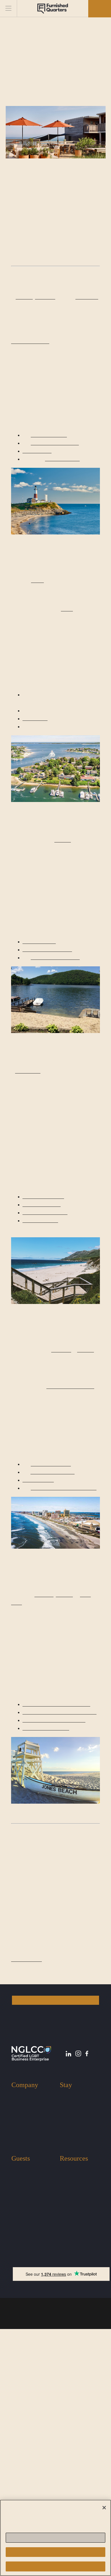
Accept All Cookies (55, 2567)
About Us (21, 2332)
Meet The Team (27, 2341)
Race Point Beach (80, 793)
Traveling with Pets (30, 2420)
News (66, 2420)
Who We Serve (26, 2349)
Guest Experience (30, 2411)
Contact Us (23, 2358)
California (70, 2358)
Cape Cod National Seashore (63, 753)
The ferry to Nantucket (47, 777)
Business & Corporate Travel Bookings (76, 2380)
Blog (64, 2411)
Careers (19, 2366)
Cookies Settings (55, 2538)
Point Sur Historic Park (47, 1304)
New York (69, 2332)
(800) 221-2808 (29, 2476)
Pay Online (71, 2437)
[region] (55, 2535)
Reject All (55, 2552)
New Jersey (72, 2341)
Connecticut (73, 2366)
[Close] (104, 2502)
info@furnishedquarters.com (42, 2485)
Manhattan (74, 308)
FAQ (64, 2428)
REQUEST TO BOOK (56, 2230)
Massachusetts (76, 2349)
